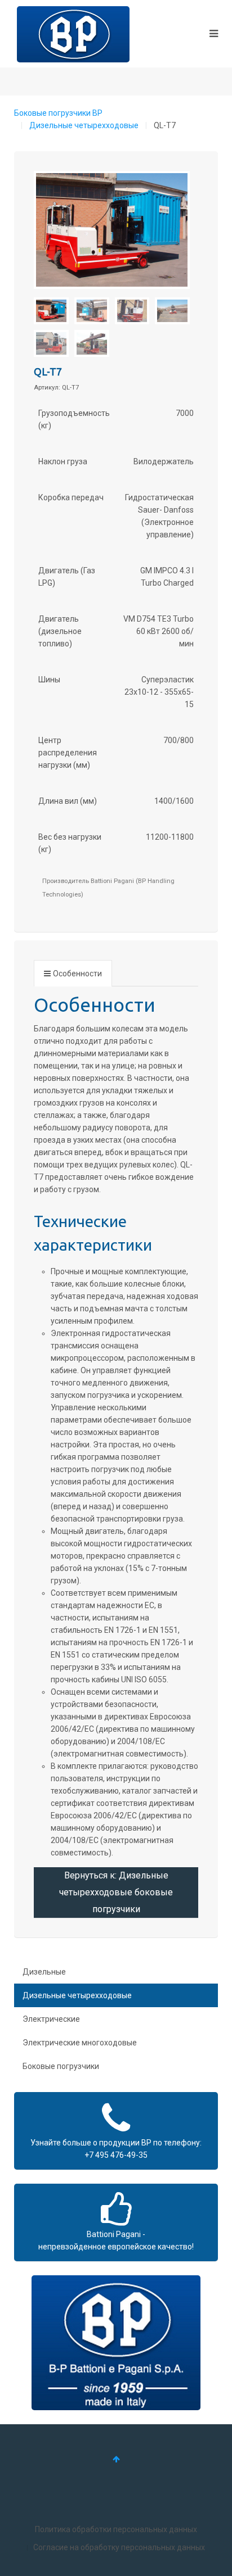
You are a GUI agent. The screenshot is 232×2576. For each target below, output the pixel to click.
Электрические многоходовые (80, 2043)
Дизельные (44, 1972)
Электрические (51, 2019)
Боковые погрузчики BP (58, 113)
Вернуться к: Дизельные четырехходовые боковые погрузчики (116, 1892)
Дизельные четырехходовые (84, 125)
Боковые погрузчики (61, 2066)
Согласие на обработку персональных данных (119, 2547)
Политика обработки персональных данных (116, 2529)
